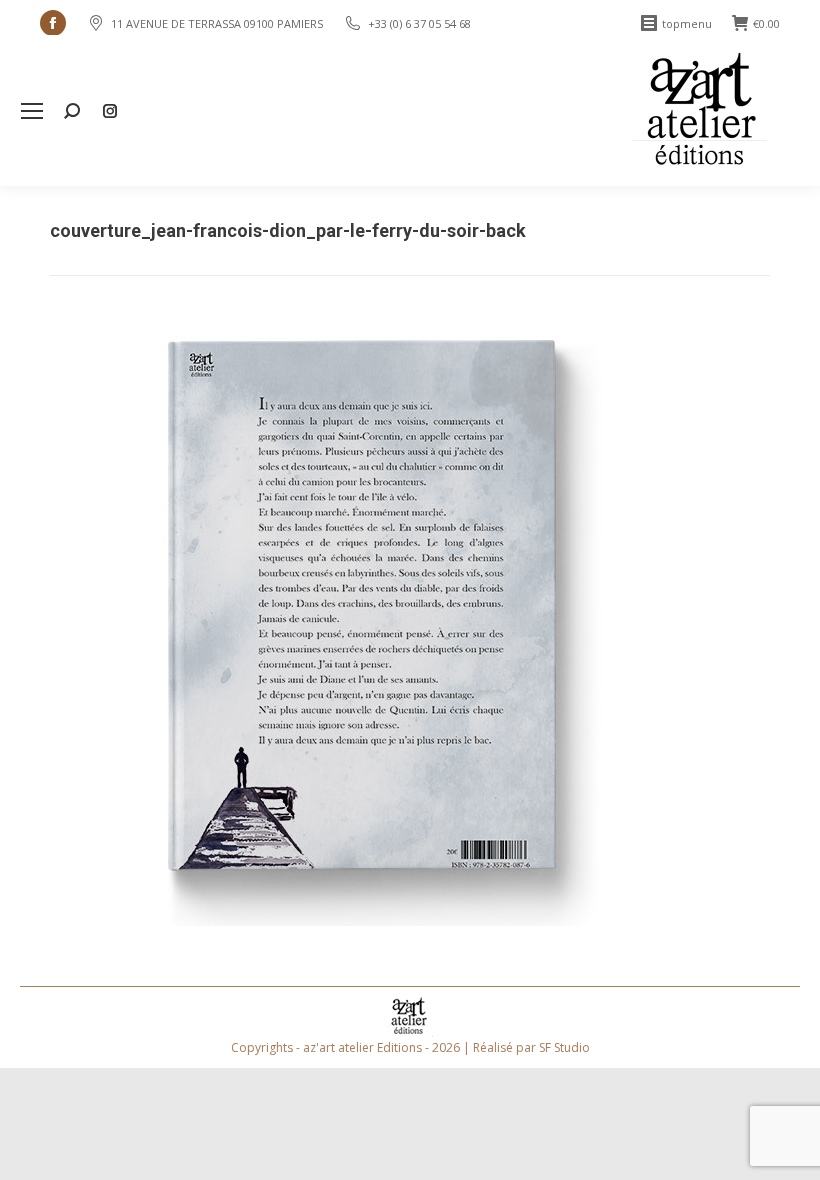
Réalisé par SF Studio (531, 1047)
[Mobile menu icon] (32, 111)
